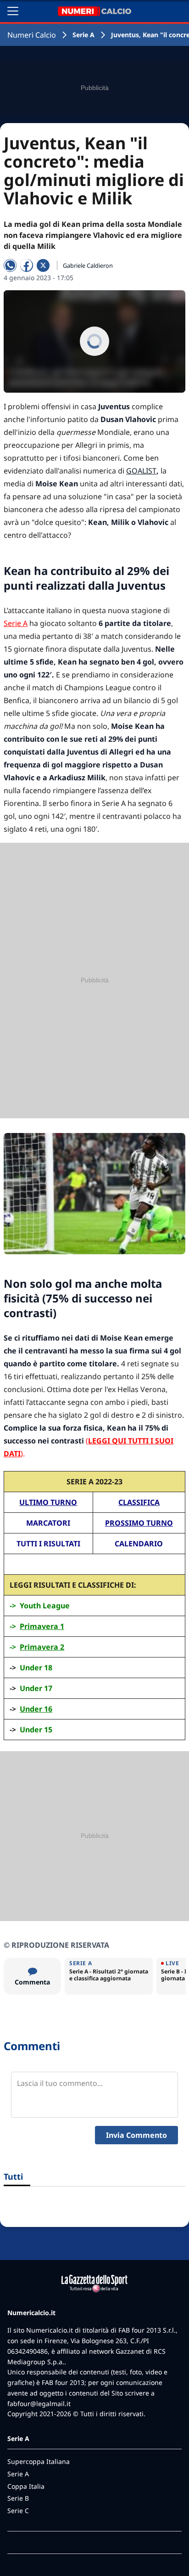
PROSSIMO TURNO (139, 1523)
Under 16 (36, 1709)
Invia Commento (136, 2135)
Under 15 (36, 1730)
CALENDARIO (139, 1544)
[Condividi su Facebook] (27, 265)
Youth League (45, 1606)
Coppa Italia (26, 2486)
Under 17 (36, 1688)
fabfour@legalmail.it (39, 2404)
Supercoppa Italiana (39, 2461)
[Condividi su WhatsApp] (10, 265)
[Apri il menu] (13, 11)
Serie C (18, 2511)
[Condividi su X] (43, 265)
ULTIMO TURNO (48, 1502)
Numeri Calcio (32, 35)
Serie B (18, 2498)
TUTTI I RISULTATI (48, 1544)
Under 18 (36, 1668)
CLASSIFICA (139, 1502)
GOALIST (141, 471)
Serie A (83, 35)
